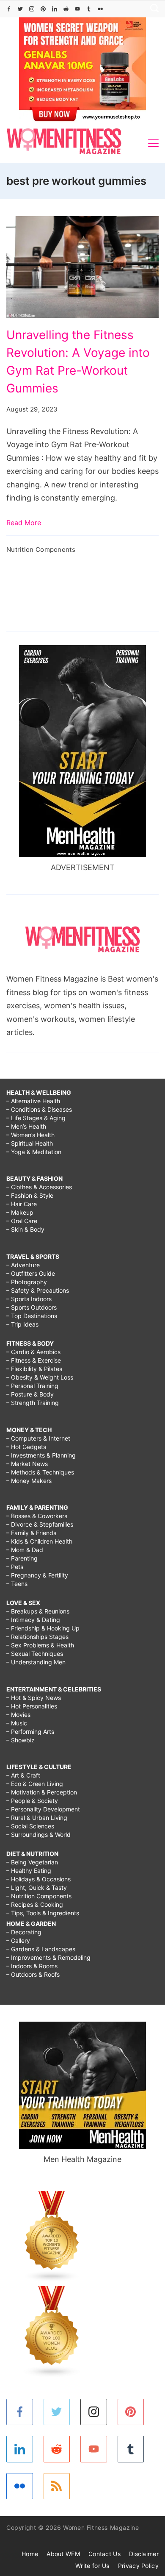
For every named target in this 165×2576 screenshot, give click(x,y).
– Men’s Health (26, 1126)
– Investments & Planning (41, 1455)
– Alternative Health (33, 1101)
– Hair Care (22, 1204)
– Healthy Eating (29, 1871)
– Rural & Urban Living (37, 1818)
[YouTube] (77, 9)
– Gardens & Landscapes (41, 1949)
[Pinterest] (43, 9)
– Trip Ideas (22, 1324)
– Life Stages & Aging (36, 1118)
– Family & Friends (31, 1533)
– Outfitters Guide (31, 1273)
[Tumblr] (89, 9)
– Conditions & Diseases (39, 1109)
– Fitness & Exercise (34, 1360)
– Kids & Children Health (39, 1541)
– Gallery (18, 1940)
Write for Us (92, 2566)
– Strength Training (33, 1403)
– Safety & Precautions (38, 1290)
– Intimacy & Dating (33, 1620)
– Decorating (24, 1932)
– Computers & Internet (38, 1438)
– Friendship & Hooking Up (43, 1628)
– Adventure (23, 1265)
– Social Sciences (30, 1826)
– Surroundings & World (38, 1835)
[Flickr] (100, 9)
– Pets (15, 1567)
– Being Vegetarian (32, 1862)
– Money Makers (29, 1481)
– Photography (27, 1282)
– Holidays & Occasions (38, 1879)
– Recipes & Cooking (35, 1904)
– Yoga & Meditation (34, 1152)
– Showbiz (21, 1740)
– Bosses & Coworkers (37, 1516)
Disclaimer (144, 2554)
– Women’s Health (30, 1135)
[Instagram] (32, 9)
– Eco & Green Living (35, 1784)
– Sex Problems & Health (40, 1645)
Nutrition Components (41, 549)
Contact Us (104, 2554)
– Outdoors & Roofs (33, 1974)
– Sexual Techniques (35, 1654)
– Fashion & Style (30, 1195)
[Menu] (153, 143)
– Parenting (22, 1558)
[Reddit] (66, 9)
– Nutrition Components (39, 1896)
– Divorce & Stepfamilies (40, 1524)
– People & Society (32, 1801)
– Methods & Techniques (40, 1472)
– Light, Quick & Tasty (37, 1887)
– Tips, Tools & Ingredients (43, 1913)
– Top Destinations (32, 1316)
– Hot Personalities (32, 1706)
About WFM (63, 2554)
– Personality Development (43, 1809)
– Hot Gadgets (26, 1447)
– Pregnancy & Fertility (37, 1575)
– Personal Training (32, 1386)
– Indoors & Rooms (32, 1966)
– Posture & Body (30, 1394)
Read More (24, 523)
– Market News (27, 1464)
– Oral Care (22, 1221)
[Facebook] (9, 9)
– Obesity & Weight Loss (40, 1377)
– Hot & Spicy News (34, 1698)
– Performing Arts (30, 1732)
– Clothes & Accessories (39, 1187)
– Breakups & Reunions (38, 1611)
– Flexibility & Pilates (34, 1369)
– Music (17, 1723)
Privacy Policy (138, 2566)
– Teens (17, 1584)
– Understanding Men (36, 1662)
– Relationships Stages (37, 1637)
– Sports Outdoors (32, 1307)
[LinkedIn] (55, 9)
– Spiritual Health (30, 1143)
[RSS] (57, 2486)
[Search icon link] (152, 9)
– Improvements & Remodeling (48, 1957)
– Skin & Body (25, 1229)
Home (30, 2554)
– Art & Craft (23, 1775)
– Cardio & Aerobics (33, 1352)
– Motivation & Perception (42, 1792)
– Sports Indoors (29, 1299)
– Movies (18, 1715)
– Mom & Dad (25, 1550)
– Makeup (20, 1212)
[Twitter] (20, 9)
